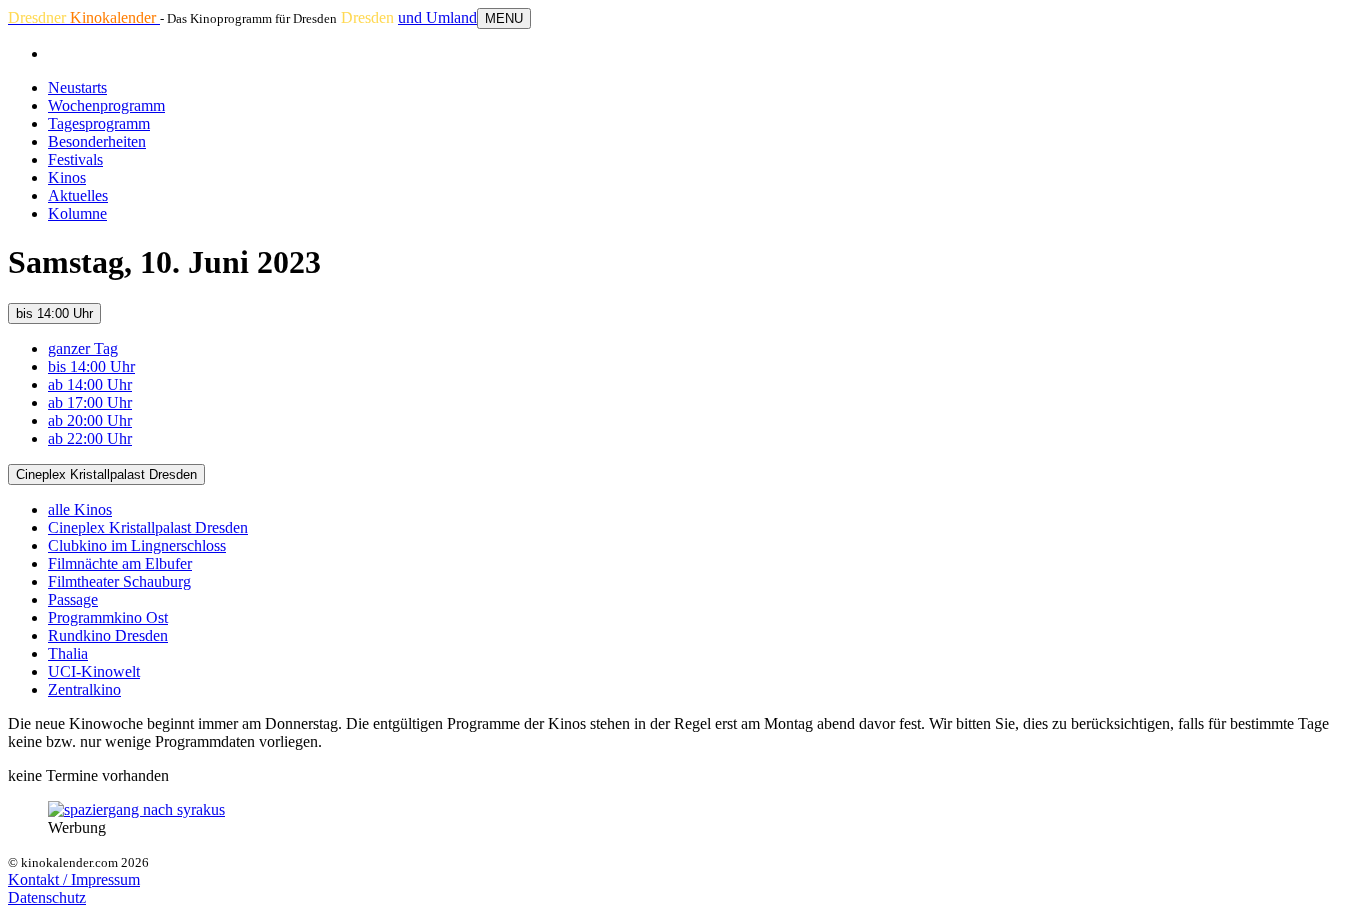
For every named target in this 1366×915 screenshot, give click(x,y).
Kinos (67, 177)
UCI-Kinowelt (94, 671)
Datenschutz (47, 897)
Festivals (75, 159)
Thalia (68, 653)
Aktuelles (78, 195)
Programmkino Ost (108, 617)
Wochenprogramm (106, 105)
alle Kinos (80, 509)
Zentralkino (84, 689)
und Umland (437, 17)
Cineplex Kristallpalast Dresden (106, 474)
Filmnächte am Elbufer (120, 563)
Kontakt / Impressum (74, 879)
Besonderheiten (97, 141)
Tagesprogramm (99, 123)
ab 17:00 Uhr (90, 402)
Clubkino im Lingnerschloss (137, 545)
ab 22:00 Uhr (90, 438)
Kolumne (77, 213)
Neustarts (77, 87)
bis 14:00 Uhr (54, 313)
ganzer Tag (83, 348)
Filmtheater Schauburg (119, 581)
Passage (73, 599)
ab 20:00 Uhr (90, 420)
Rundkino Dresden (108, 635)
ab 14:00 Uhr (90, 384)
